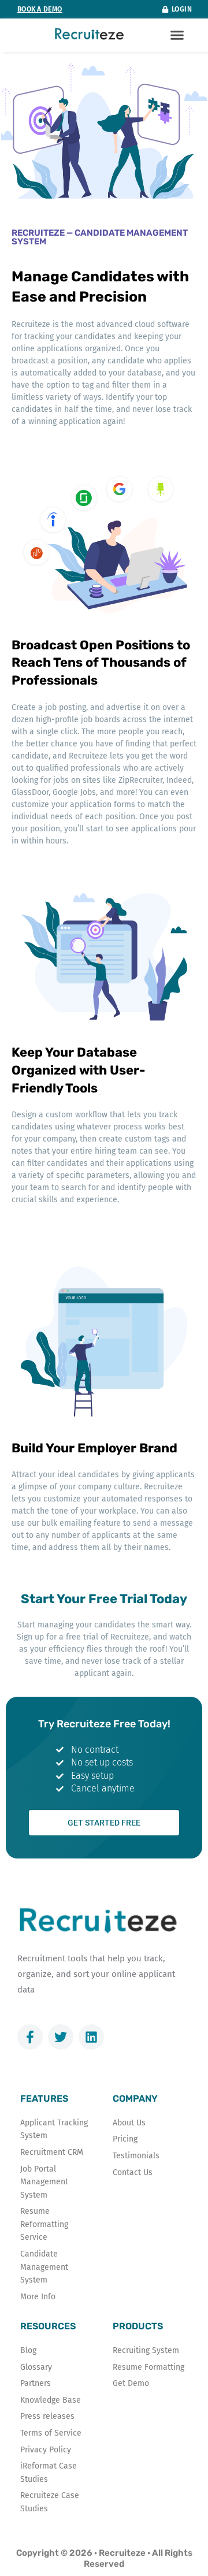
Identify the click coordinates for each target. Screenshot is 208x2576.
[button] (177, 35)
